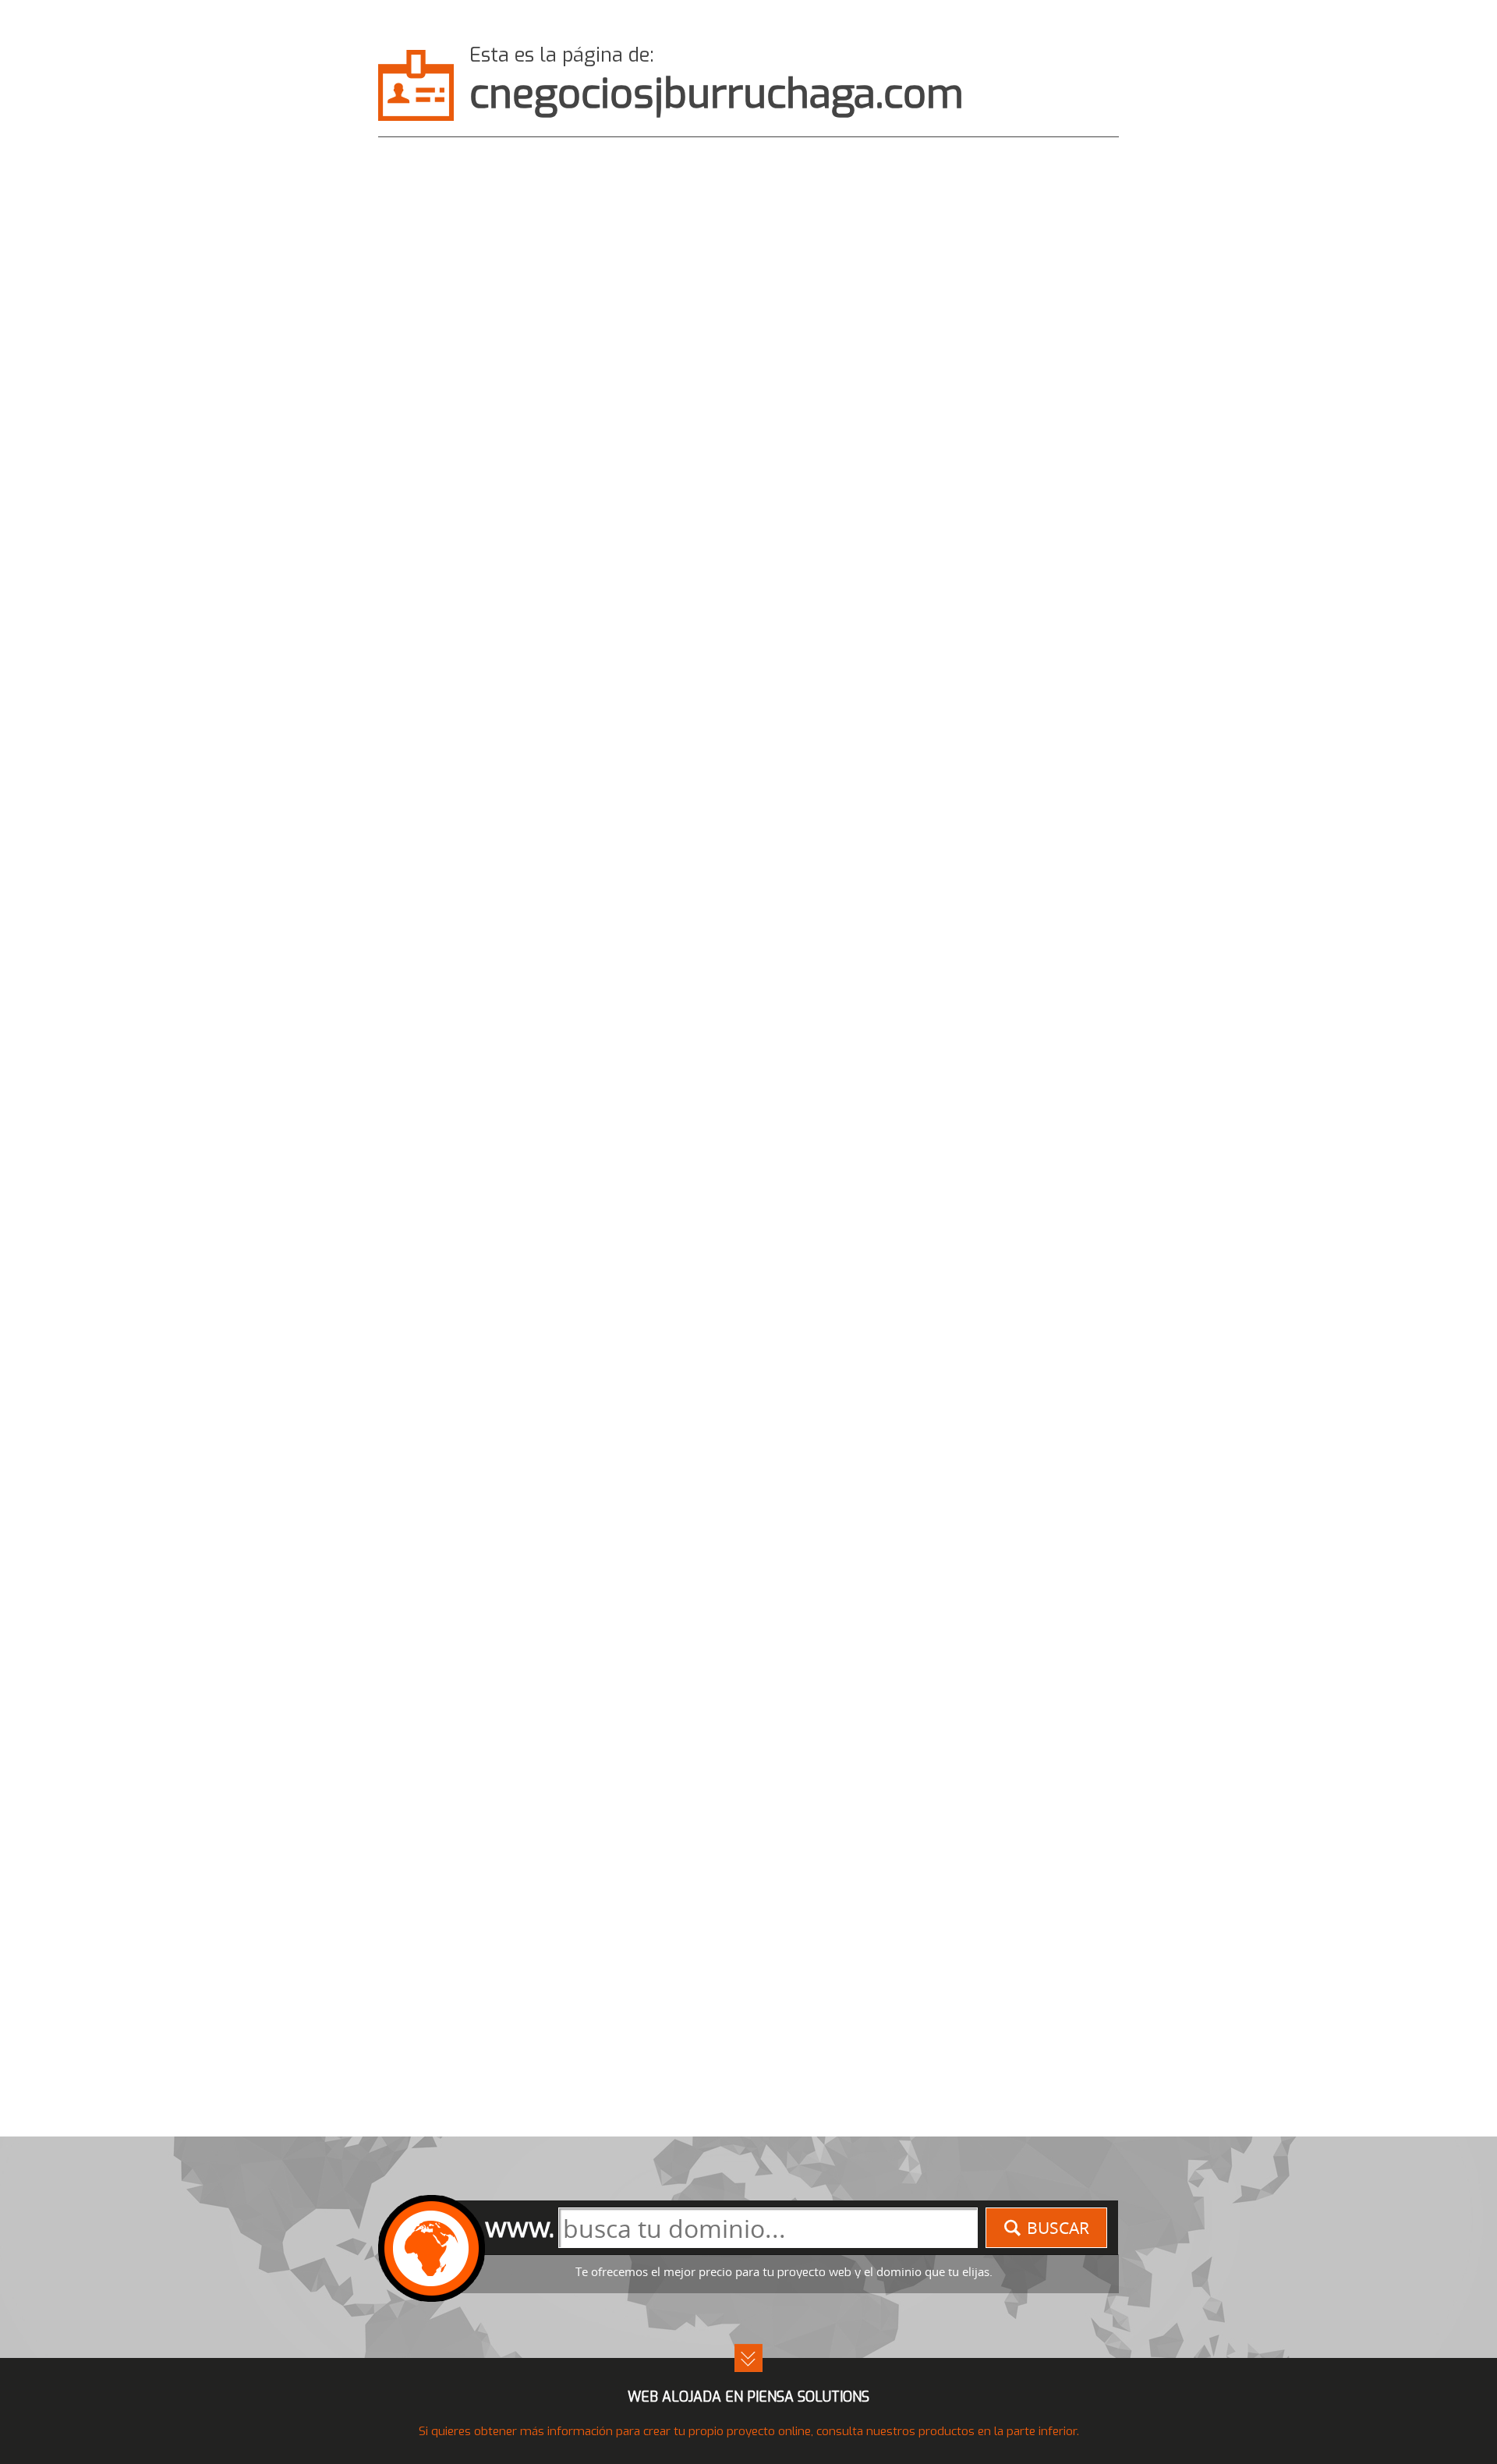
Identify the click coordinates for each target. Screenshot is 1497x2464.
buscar (1058, 2228)
